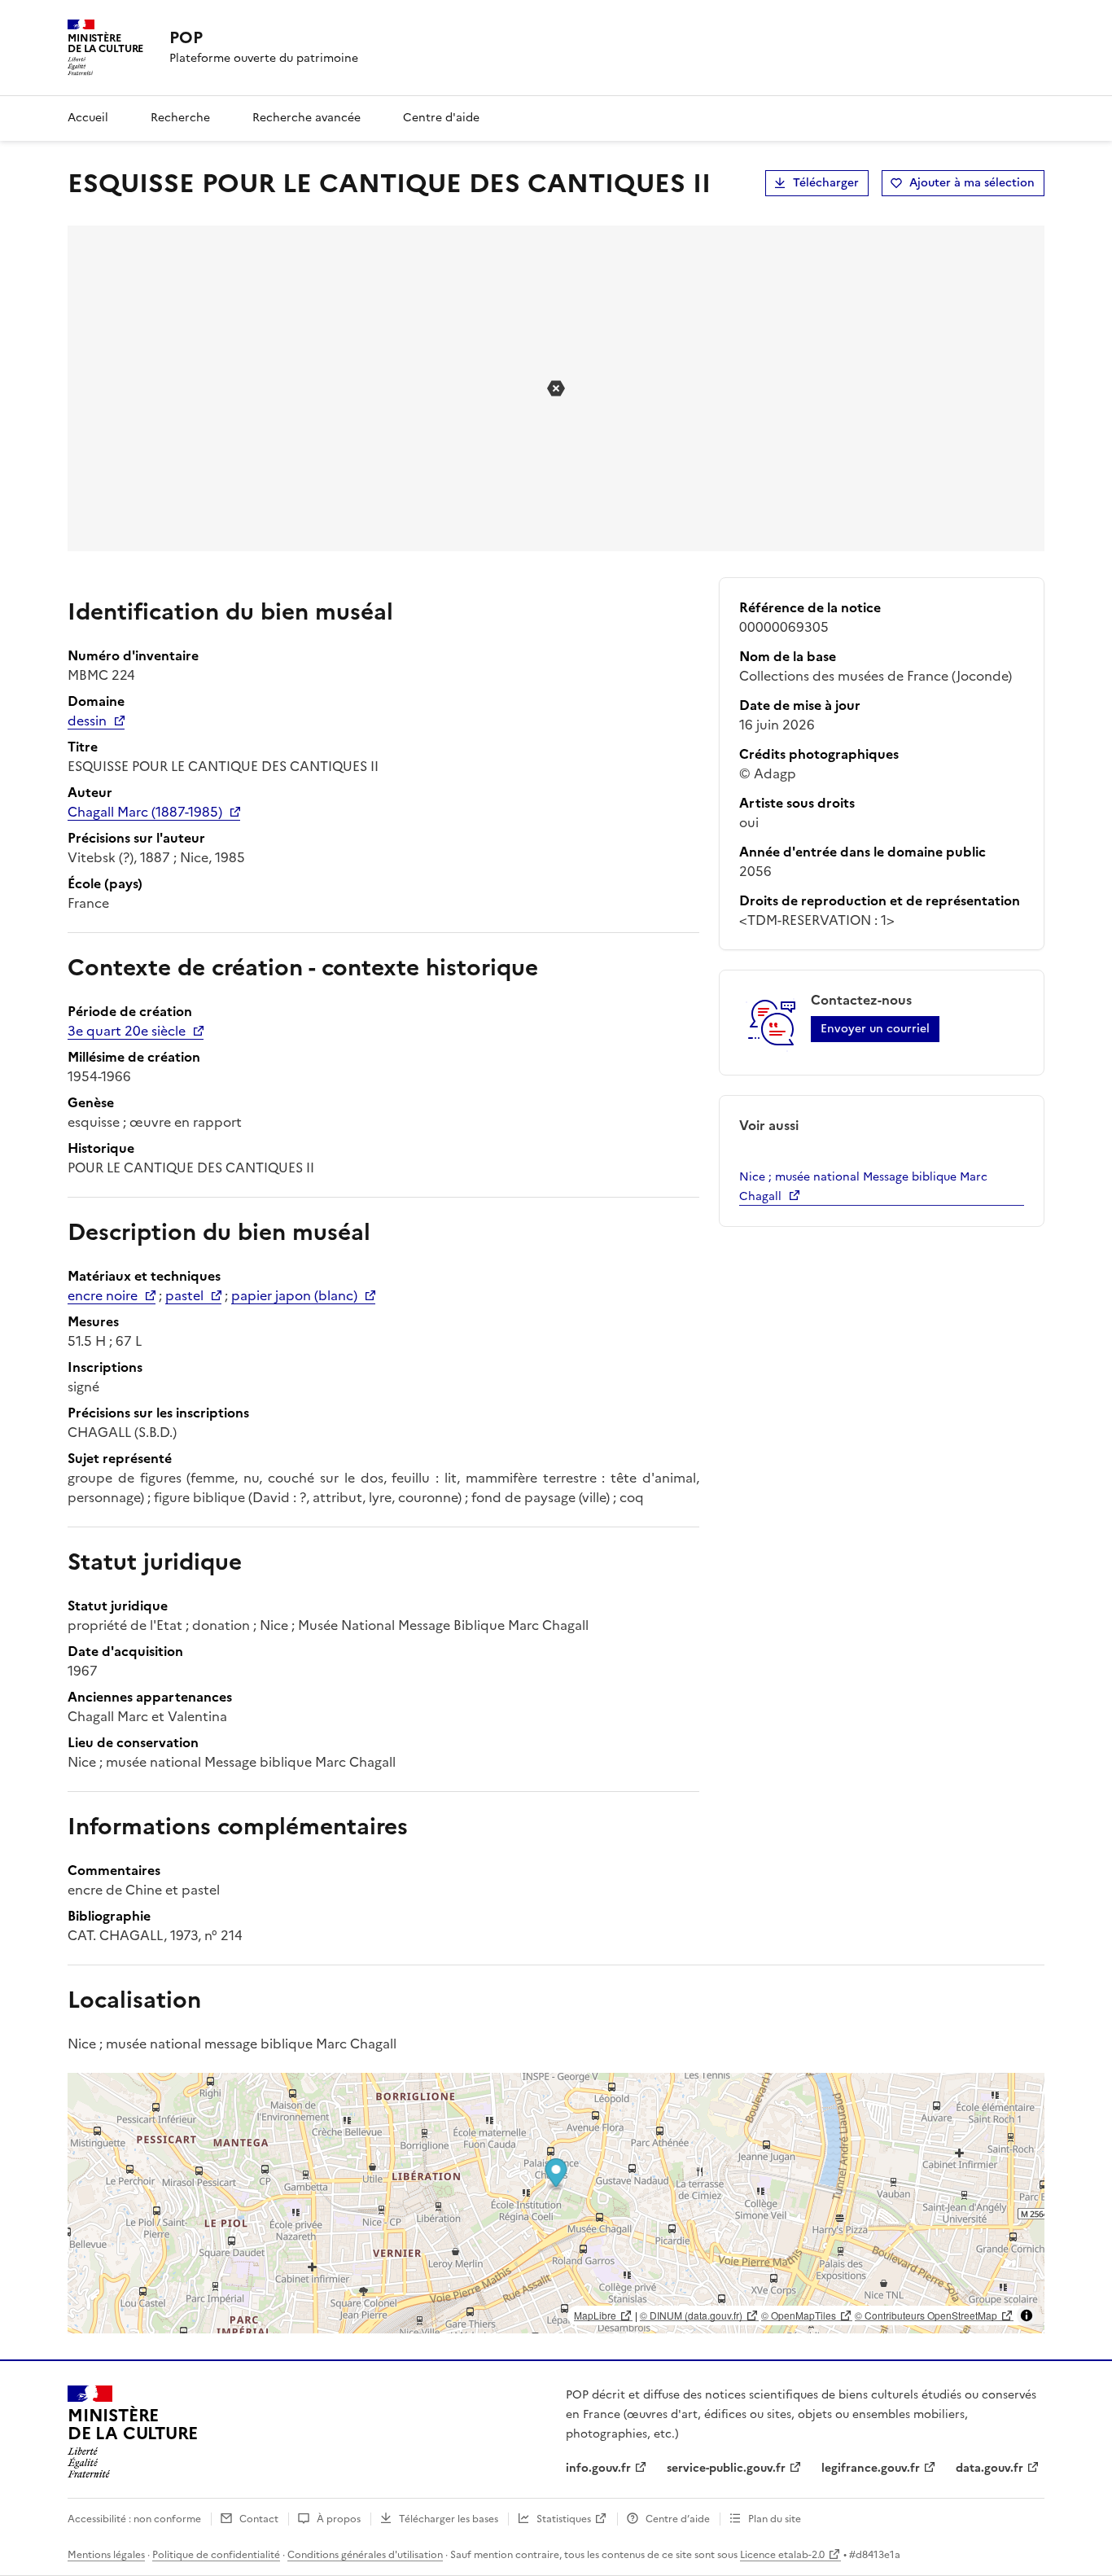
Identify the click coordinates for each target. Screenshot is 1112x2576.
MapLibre (595, 2315)
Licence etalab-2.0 (782, 2555)
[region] (556, 2203)
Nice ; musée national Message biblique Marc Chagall (863, 1187)
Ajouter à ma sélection (972, 183)
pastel (184, 1295)
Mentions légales (106, 2555)
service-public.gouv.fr (726, 2468)
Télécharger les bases (449, 2519)
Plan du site (775, 2519)
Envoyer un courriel (875, 1029)
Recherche (180, 118)
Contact (259, 2519)
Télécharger (826, 183)
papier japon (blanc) (294, 1295)
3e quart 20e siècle (127, 1031)
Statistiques (564, 2519)
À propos (339, 2519)
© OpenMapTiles (799, 2315)
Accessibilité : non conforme (134, 2519)
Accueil (88, 118)
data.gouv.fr (989, 2468)
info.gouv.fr (598, 2468)
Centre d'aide (441, 118)
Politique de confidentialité (216, 2555)
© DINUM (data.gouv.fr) (691, 2315)
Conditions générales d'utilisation (365, 2555)
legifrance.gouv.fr (871, 2468)
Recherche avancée (306, 118)
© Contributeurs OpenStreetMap (926, 2315)
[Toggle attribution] (1027, 2315)
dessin (87, 721)
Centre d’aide (678, 2519)
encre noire (103, 1295)
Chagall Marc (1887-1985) (145, 812)
